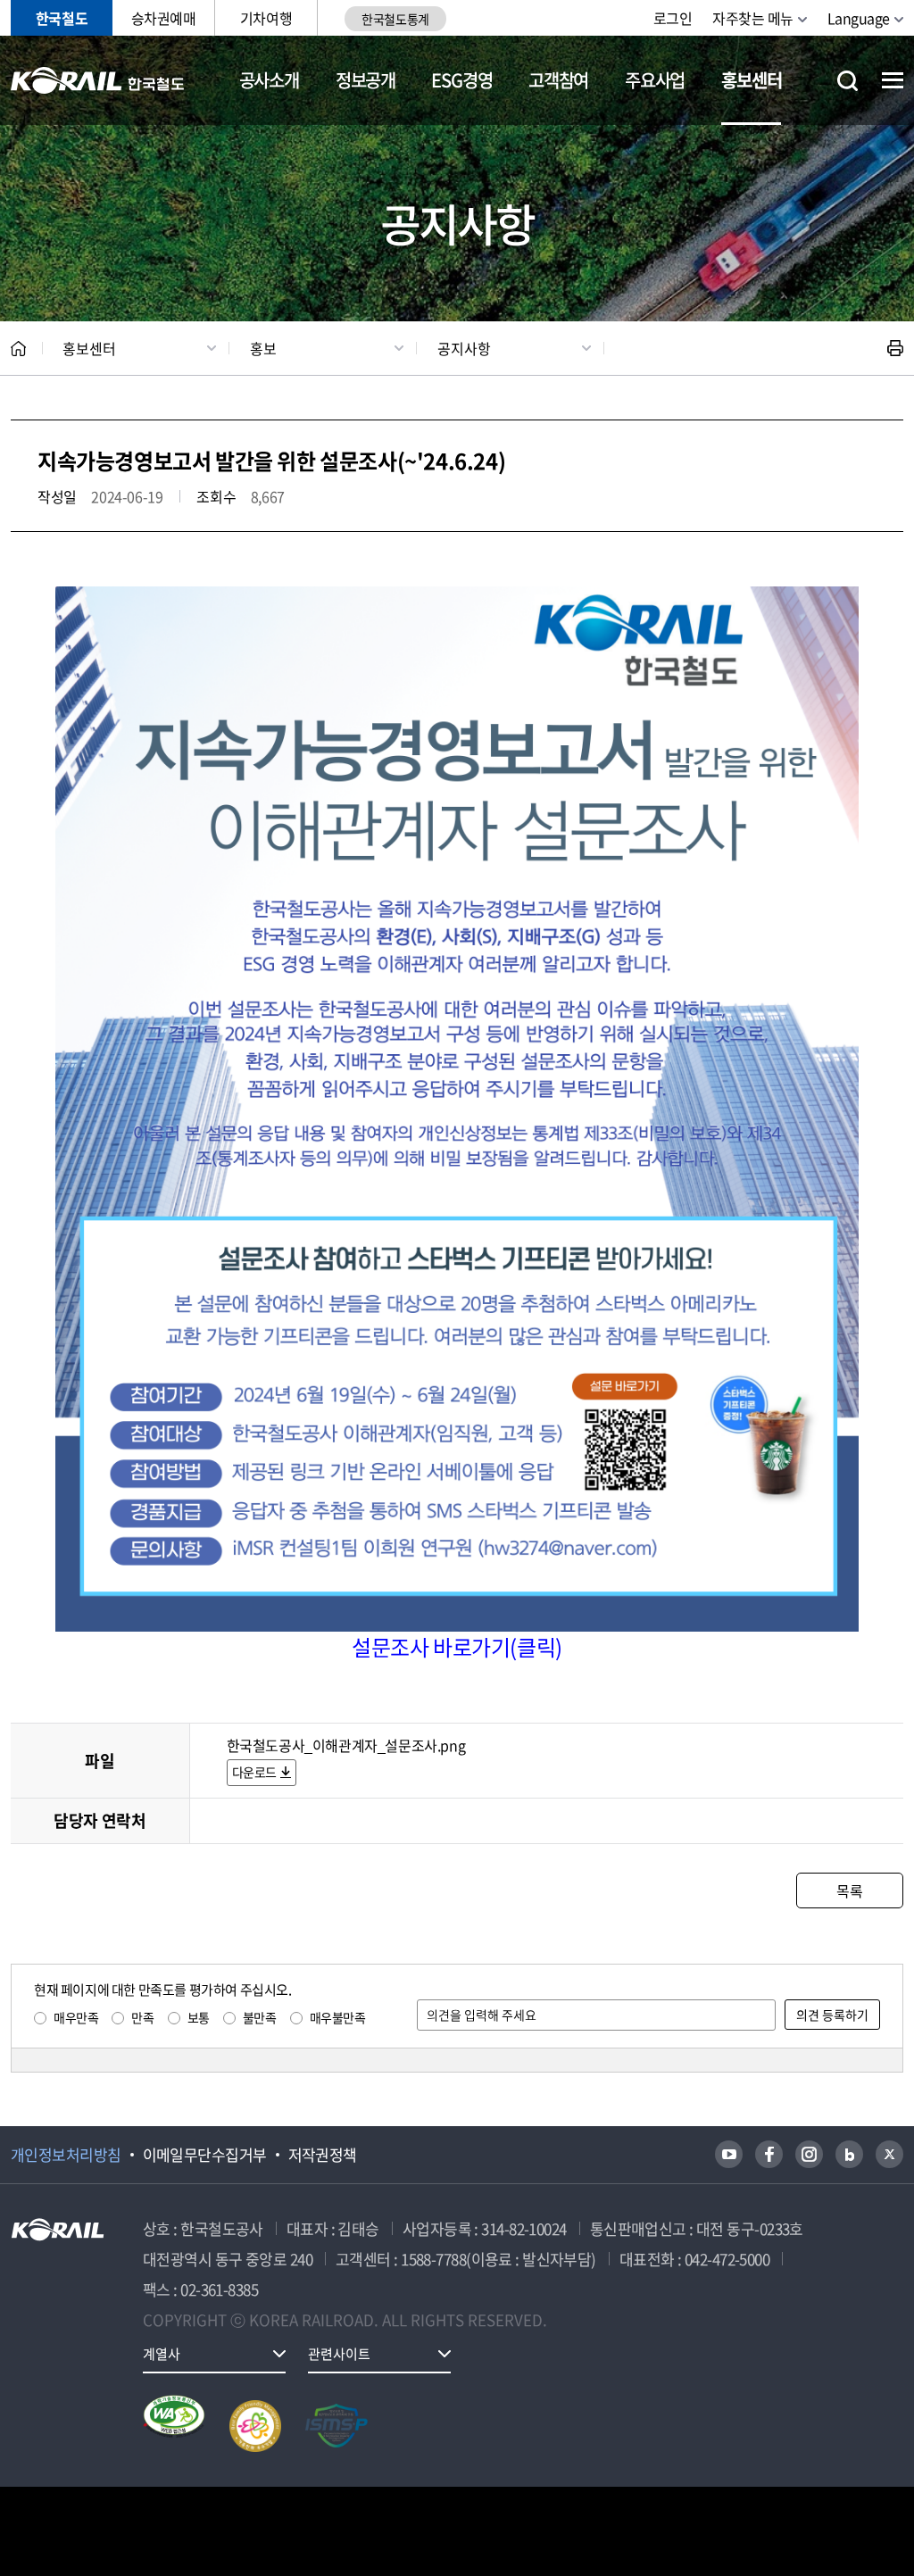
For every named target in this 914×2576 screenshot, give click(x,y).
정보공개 (366, 80)
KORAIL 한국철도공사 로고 (98, 80)
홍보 (263, 348)
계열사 (162, 2354)
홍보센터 (751, 80)
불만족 (260, 2017)
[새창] (729, 2154)
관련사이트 (339, 2354)
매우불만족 (338, 2017)
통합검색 (848, 81)
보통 (199, 2017)
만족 (142, 2017)
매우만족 (76, 2017)
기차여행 (266, 18)
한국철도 (62, 18)
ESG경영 (461, 80)
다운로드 (254, 1772)
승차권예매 (164, 18)
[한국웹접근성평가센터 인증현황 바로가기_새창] (174, 2426)
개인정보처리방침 (66, 2155)
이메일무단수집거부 (205, 2155)
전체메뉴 (893, 80)
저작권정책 (323, 2155)
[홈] (18, 349)
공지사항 (464, 348)
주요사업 (655, 80)
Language (859, 18)
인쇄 (895, 348)
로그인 (673, 18)
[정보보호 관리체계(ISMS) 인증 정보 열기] (337, 2426)
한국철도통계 (395, 19)
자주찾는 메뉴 (753, 18)
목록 (849, 1890)
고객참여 (558, 80)
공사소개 (269, 80)
